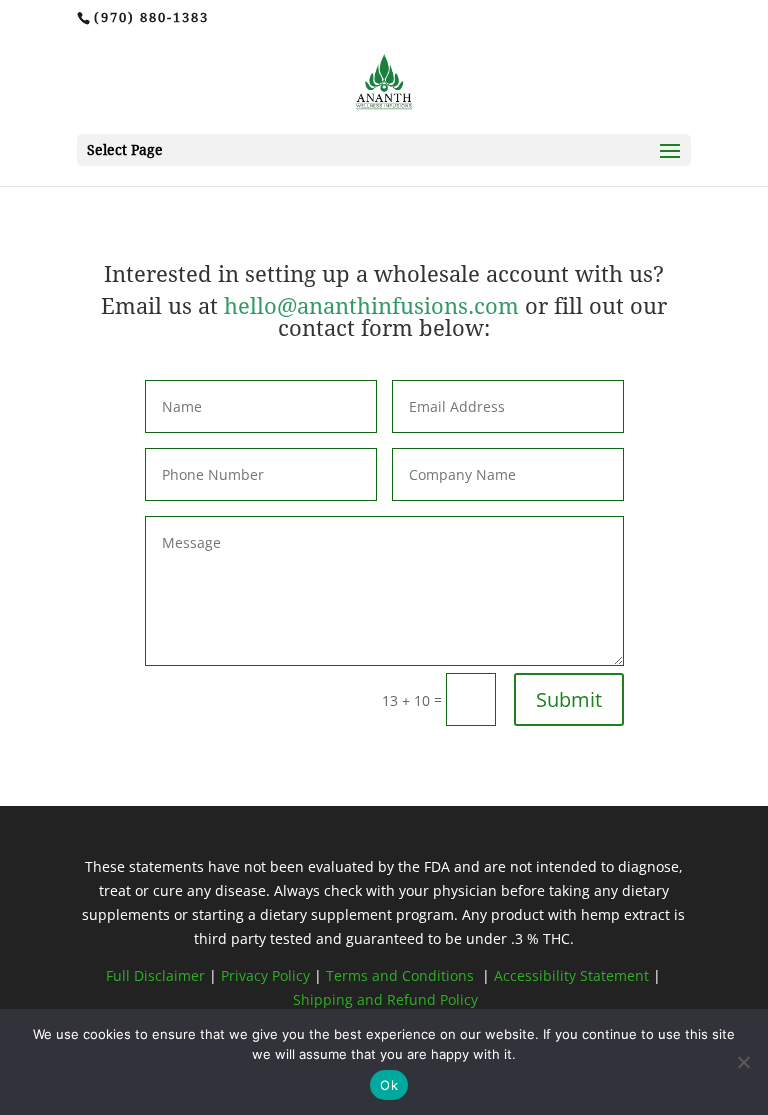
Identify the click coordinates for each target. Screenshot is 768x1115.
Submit (569, 699)
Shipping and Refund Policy (385, 999)
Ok (389, 1085)
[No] (743, 1062)
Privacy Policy (267, 975)
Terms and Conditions (402, 975)
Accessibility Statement (571, 975)
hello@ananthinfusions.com (374, 306)
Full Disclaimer (155, 975)
